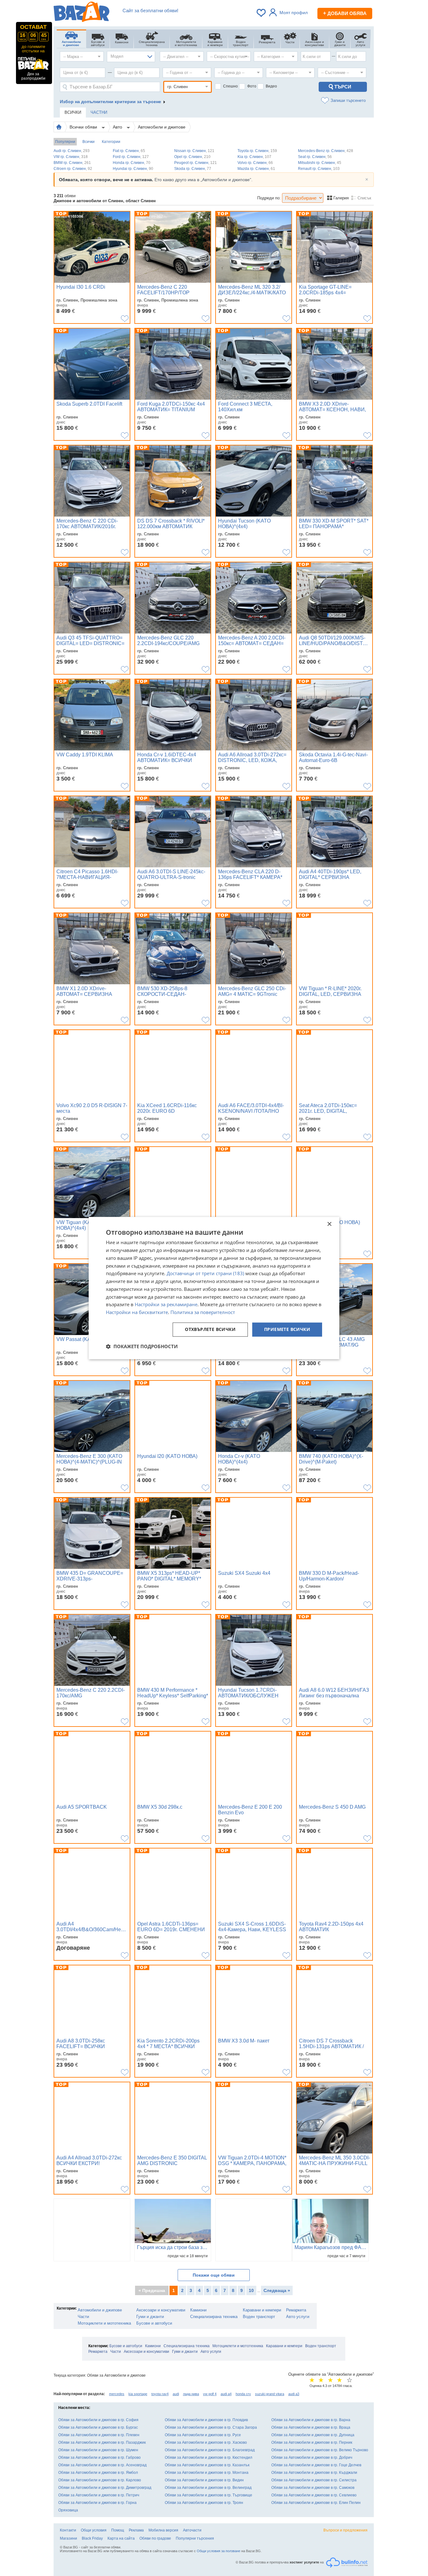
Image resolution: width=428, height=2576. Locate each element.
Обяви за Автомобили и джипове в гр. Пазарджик (102, 2442)
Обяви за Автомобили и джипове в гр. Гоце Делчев (316, 2465)
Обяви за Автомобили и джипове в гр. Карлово (100, 2480)
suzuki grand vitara (270, 2394)
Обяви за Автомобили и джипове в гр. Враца (311, 2427)
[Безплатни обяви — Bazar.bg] (81, 13)
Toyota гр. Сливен (257, 151)
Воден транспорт (259, 2317)
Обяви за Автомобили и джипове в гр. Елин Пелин (316, 2503)
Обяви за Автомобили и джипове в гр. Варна (311, 2420)
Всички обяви (84, 127)
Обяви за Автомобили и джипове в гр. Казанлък (207, 2465)
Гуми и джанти (150, 2317)
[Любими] (262, 13)
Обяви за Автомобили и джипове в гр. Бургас (98, 2427)
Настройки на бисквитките (137, 1312)
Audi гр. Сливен (72, 151)
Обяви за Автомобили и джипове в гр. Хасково (206, 2442)
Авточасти (192, 2530)
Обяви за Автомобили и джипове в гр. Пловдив (206, 2420)
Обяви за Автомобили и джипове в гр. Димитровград (105, 2488)
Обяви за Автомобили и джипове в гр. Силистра (314, 2480)
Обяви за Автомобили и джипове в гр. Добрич (312, 2458)
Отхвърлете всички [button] (210, 1329)
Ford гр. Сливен (131, 157)
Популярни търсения (195, 2538)
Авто (118, 127)
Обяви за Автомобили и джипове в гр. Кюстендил (209, 2458)
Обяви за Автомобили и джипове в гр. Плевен (99, 2435)
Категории (111, 142)
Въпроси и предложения (345, 2530)
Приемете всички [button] (287, 1329)
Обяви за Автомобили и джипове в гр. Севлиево (314, 2495)
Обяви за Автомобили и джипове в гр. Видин (204, 2480)
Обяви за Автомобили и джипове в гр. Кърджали (314, 2473)
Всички (89, 142)
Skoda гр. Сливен (193, 169)
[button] (142, 1346)
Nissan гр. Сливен (194, 151)
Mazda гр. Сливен (256, 169)
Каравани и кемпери (262, 2310)
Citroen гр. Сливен (73, 169)
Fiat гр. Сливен (129, 151)
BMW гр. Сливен (72, 163)
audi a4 (226, 2394)
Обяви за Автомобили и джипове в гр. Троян (204, 2503)
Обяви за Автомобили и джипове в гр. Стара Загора (211, 2427)
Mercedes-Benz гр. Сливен (326, 151)
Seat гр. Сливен (315, 157)
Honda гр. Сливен (132, 163)
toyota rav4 (160, 2394)
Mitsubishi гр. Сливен (320, 163)
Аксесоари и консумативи (161, 2310)
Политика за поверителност (203, 1312)
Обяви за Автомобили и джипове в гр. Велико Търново (320, 2450)
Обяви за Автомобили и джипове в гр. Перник (312, 2442)
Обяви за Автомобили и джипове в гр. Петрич (99, 2495)
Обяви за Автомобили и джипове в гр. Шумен (98, 2450)
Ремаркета (296, 2310)
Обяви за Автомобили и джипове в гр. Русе (203, 2435)
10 (251, 2290)
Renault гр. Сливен (319, 169)
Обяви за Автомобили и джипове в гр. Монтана (207, 2473)
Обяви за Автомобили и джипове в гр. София (98, 2420)
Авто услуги (298, 2317)
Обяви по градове (155, 2538)
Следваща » (277, 2290)
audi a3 (294, 2394)
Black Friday (92, 2538)
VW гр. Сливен (71, 157)
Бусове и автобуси (154, 2323)
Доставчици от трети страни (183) (205, 1274)
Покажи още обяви (214, 2275)
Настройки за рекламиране (166, 1305)
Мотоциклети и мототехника (104, 2323)
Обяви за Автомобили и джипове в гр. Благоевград (210, 2450)
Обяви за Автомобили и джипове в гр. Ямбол (98, 2473)
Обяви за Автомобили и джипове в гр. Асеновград (102, 2465)
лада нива (191, 2394)
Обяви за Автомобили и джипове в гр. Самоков (313, 2488)
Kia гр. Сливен (254, 157)
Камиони (198, 2310)
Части (83, 2317)
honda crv (243, 2394)
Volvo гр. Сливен (255, 163)
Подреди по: (269, 198)
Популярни (65, 142)
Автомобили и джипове (162, 127)
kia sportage (138, 2394)
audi (176, 2394)
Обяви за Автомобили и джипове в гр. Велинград (208, 2488)
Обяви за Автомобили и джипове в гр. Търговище (209, 2495)
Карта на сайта (121, 2538)
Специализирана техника (214, 2317)
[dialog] (214, 1288)
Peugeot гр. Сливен (196, 163)
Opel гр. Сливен (192, 157)
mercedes (117, 2394)
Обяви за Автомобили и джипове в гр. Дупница (313, 2435)
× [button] (329, 1224)
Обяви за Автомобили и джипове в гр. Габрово (99, 2458)
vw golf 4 (210, 2394)
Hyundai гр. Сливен (133, 169)
